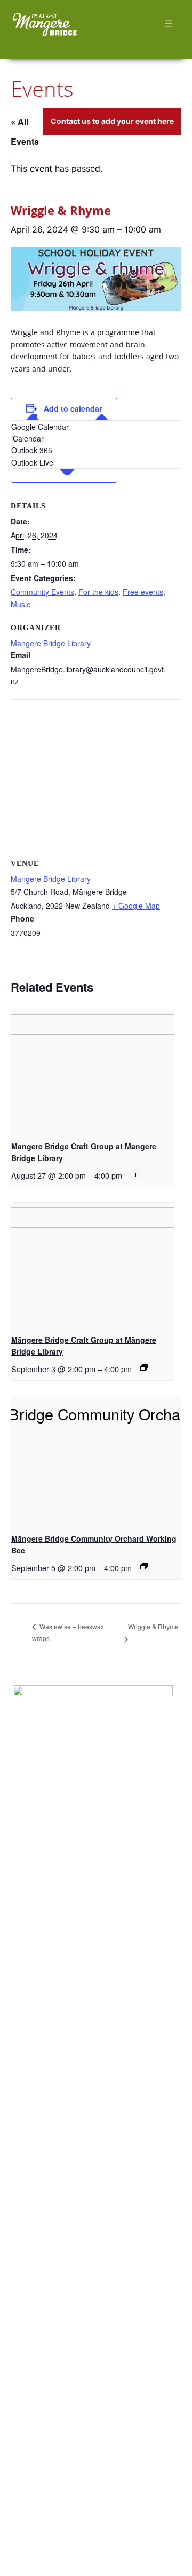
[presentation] (93, 1070)
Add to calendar (73, 408)
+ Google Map (136, 906)
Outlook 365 (32, 450)
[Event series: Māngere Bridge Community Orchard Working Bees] (144, 1566)
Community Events (42, 592)
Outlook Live (32, 462)
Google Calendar (40, 427)
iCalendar (27, 438)
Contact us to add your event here (112, 121)
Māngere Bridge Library (51, 643)
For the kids (98, 592)
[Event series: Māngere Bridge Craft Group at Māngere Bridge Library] (134, 1174)
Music (21, 604)
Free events (143, 592)
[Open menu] (168, 24)
